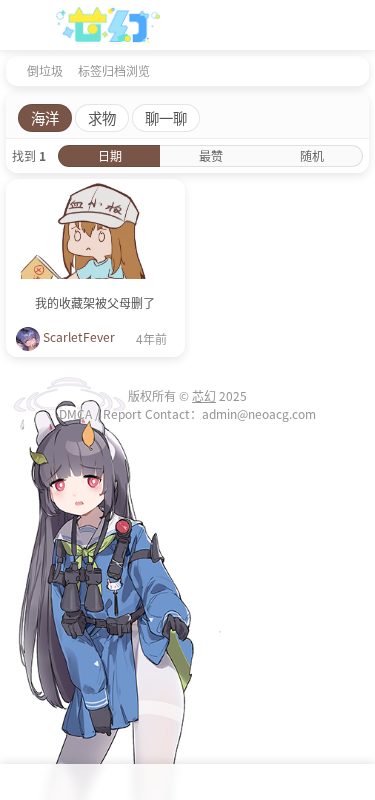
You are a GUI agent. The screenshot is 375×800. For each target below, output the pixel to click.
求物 (102, 117)
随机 (312, 155)
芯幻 (204, 395)
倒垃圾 (45, 70)
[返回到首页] (12, 70)
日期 (110, 155)
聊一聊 (166, 117)
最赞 (211, 155)
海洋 (45, 117)
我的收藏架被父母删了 (95, 302)
